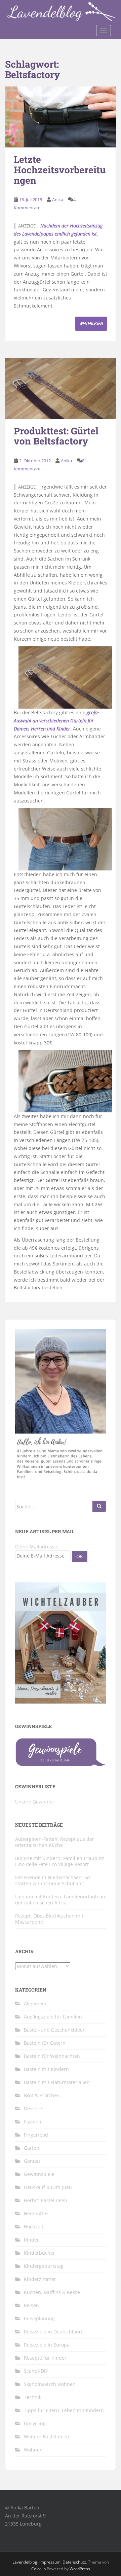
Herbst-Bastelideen (46, 2200)
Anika (58, 200)
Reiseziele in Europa (47, 2345)
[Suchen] (99, 1506)
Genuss (32, 2161)
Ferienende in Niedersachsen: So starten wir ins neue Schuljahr (52, 1880)
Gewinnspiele (39, 2174)
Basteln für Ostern (45, 2043)
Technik (33, 2397)
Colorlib (38, 2569)
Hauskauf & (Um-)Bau (48, 2187)
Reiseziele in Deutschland (53, 2332)
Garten (32, 2148)
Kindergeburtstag (44, 2266)
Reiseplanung (39, 2318)
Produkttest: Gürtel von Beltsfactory (56, 436)
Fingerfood (36, 2135)
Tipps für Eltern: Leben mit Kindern (64, 2410)
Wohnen (33, 2450)
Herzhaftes (36, 2213)
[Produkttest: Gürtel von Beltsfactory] (61, 388)
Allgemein (35, 2003)
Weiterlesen (91, 324)
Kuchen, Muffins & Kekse (52, 2292)
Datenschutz (74, 2562)
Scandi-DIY (36, 2371)
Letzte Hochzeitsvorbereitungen (60, 170)
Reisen (31, 2305)
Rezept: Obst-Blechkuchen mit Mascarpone (49, 1919)
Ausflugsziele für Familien (53, 2017)
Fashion (33, 2122)
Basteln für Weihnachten (52, 2056)
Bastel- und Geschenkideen (55, 2030)
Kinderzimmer (40, 2279)
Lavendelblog (25, 2562)
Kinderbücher (39, 2253)
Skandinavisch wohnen (50, 2384)
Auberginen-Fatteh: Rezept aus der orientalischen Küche (55, 1842)
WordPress (80, 2569)
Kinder (31, 2240)
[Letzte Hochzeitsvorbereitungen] (61, 117)
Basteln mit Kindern (46, 2069)
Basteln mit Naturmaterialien (57, 2082)
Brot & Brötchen (42, 2095)
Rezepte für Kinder (45, 2358)
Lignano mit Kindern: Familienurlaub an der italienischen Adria (60, 1900)
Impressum (50, 2562)
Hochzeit (34, 2227)
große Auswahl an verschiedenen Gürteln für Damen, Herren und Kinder (56, 721)
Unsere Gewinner (35, 1802)
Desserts (34, 2108)
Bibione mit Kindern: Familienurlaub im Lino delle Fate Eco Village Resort (60, 1861)
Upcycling (35, 2423)
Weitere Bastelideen (47, 2437)
